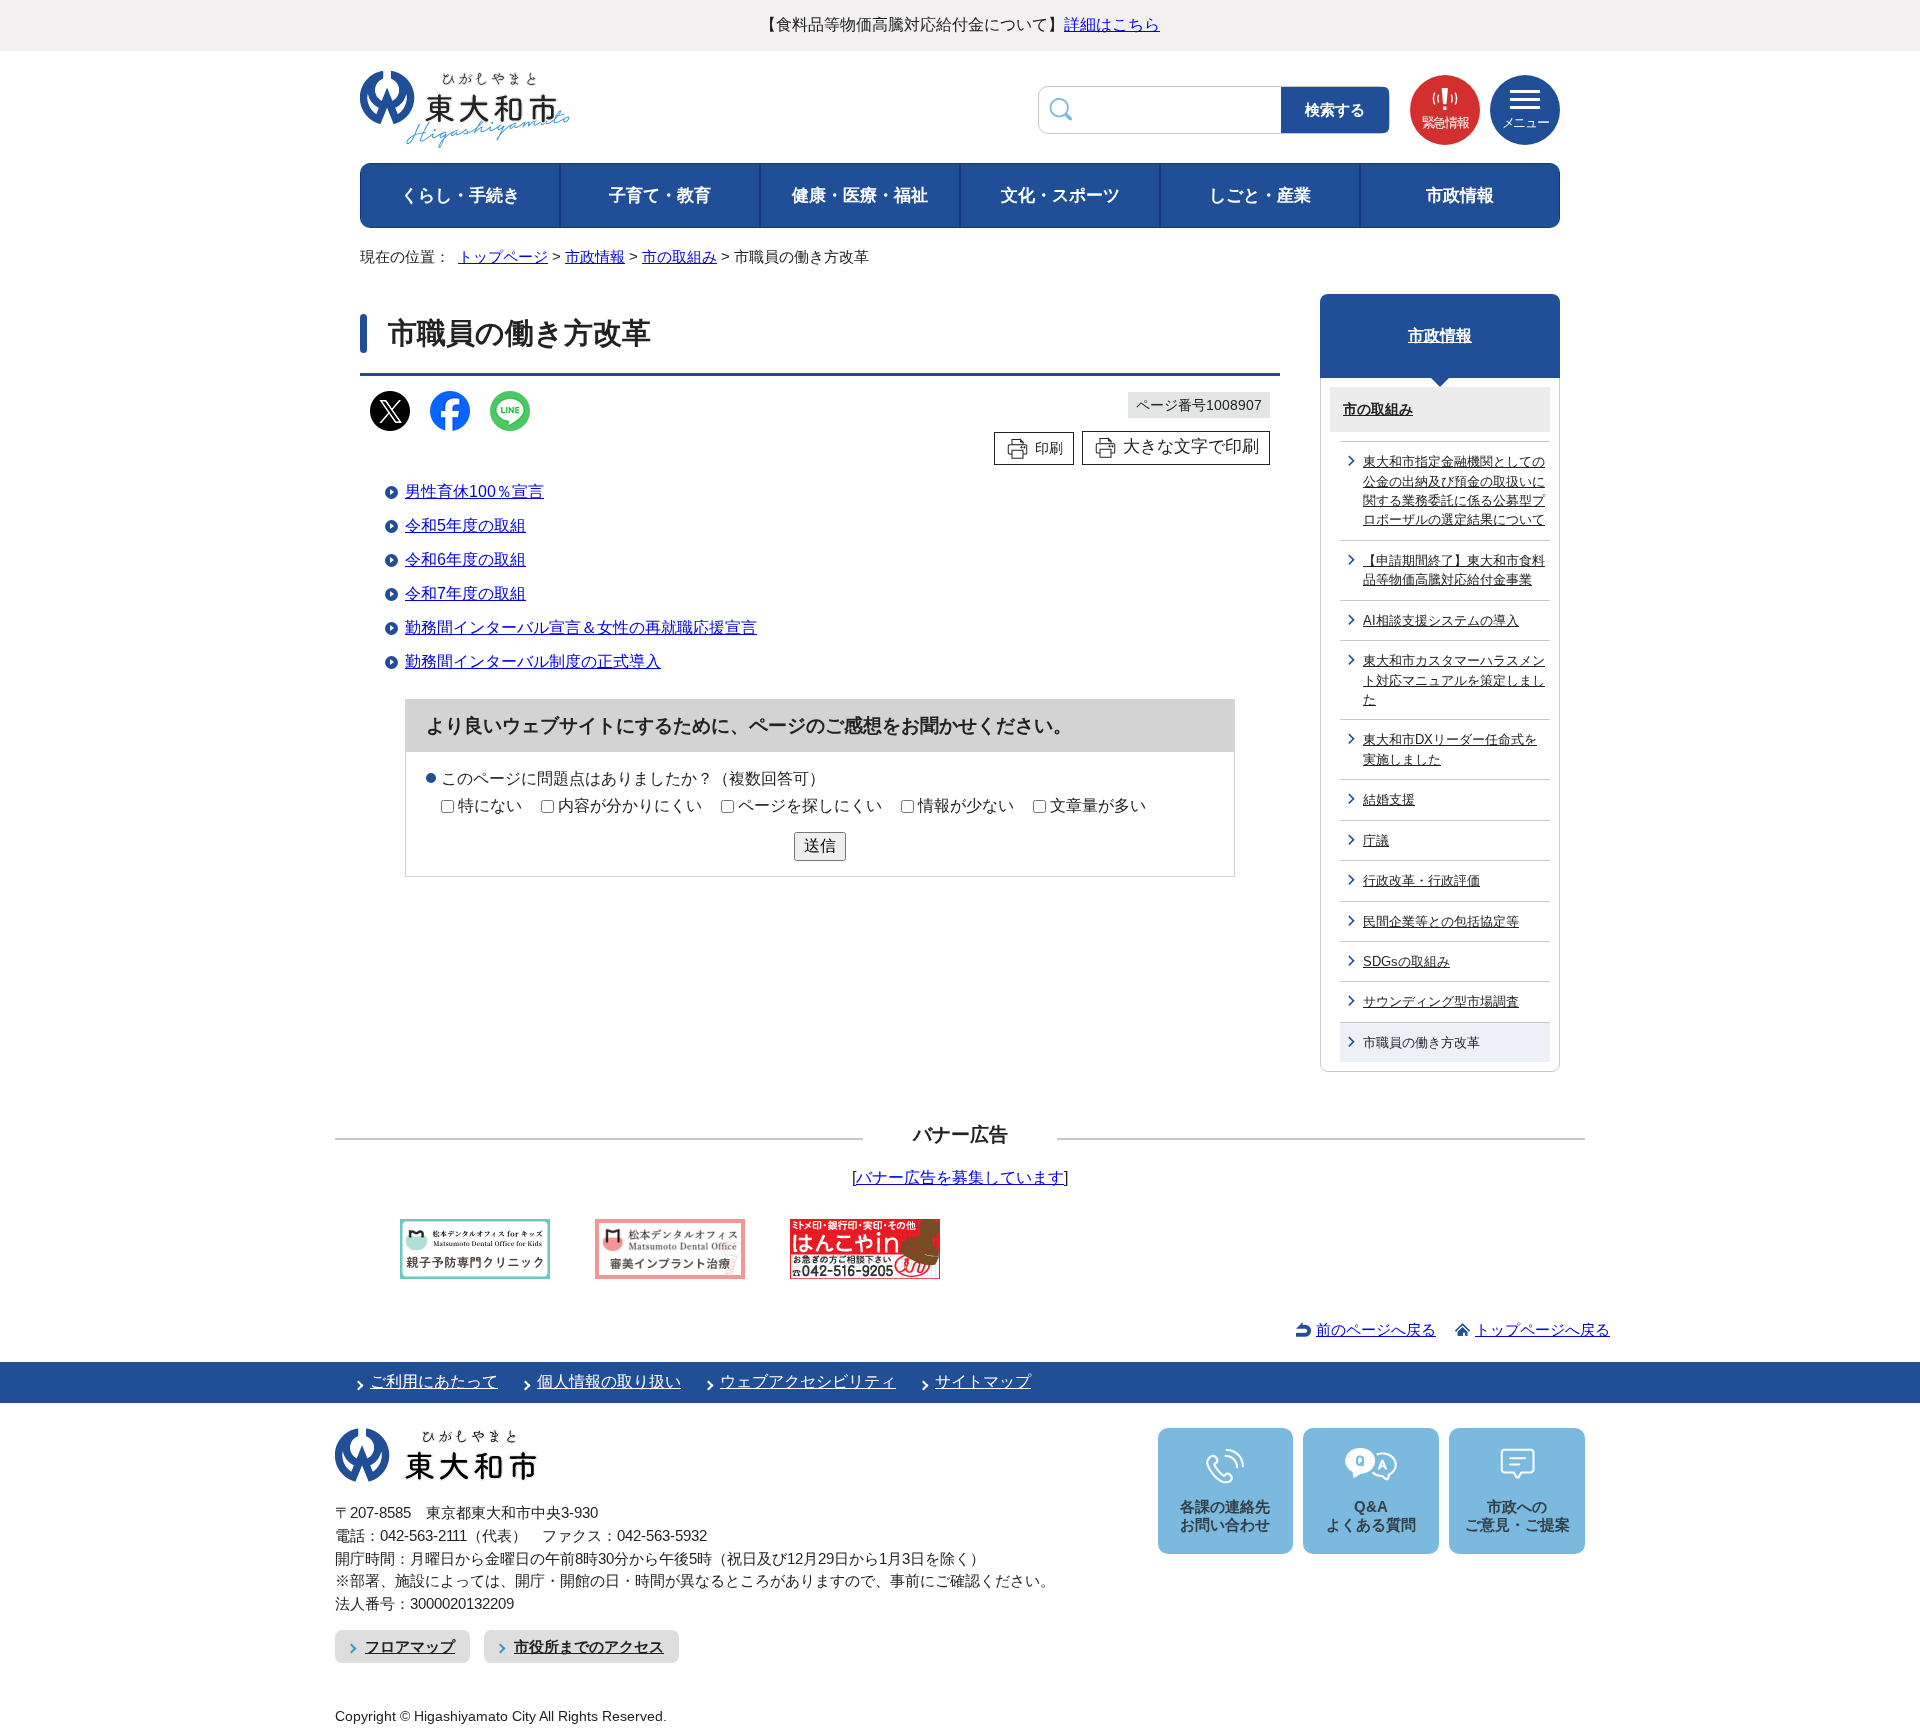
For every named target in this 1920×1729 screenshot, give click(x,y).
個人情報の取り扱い (609, 1381)
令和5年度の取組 (465, 525)
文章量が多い (1098, 805)
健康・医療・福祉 (860, 195)
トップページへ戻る (1542, 1329)
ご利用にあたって (434, 1381)
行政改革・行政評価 (1421, 880)
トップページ (503, 256)
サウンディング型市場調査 (1441, 1001)
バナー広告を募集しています (960, 1177)
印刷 (1049, 448)
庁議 (1376, 840)
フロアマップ (410, 1646)
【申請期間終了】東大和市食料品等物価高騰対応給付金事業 (1454, 570)
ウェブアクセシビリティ (808, 1381)
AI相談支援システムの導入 (1441, 620)
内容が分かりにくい (630, 805)
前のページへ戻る (1376, 1329)
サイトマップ (983, 1381)
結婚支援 (1389, 799)
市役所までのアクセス (589, 1646)
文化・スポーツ (1060, 195)
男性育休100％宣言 (474, 491)
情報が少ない (966, 805)
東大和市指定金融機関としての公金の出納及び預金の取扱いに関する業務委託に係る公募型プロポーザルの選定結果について (1454, 490)
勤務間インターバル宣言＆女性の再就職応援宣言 (581, 627)
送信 (820, 845)
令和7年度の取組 (465, 593)
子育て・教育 (660, 195)
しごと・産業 (1260, 195)
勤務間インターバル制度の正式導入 (533, 661)
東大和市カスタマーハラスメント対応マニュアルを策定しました (1454, 680)
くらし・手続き (460, 195)
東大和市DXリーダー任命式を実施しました (1450, 749)
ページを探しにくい (810, 805)
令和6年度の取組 (465, 559)
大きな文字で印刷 (1191, 446)
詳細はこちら (1112, 24)
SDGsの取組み (1406, 961)
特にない (490, 805)
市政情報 (1460, 195)
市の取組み (679, 256)
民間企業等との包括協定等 (1441, 921)
